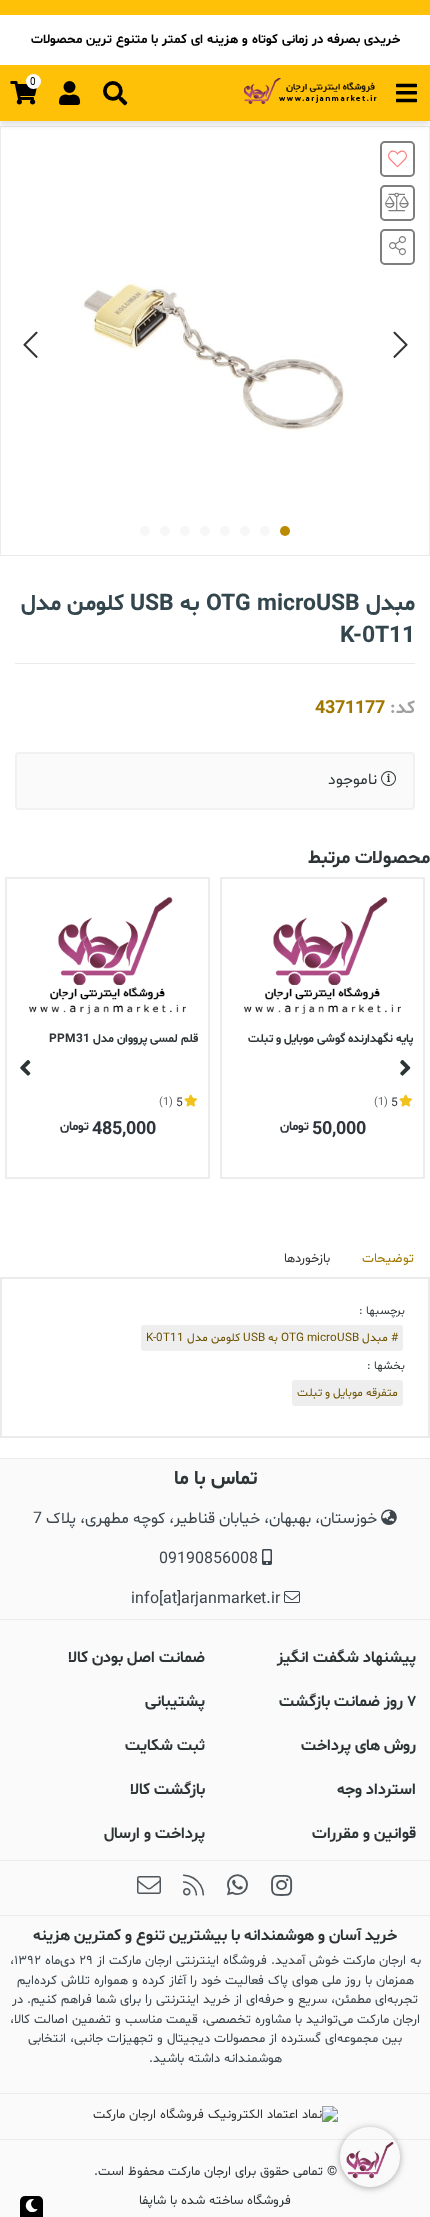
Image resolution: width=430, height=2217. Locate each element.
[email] (149, 1888)
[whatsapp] (237, 1888)
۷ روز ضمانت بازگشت (347, 1702)
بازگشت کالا (167, 1790)
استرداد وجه (376, 1790)
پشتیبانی (175, 1702)
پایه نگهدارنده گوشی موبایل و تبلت (330, 1039)
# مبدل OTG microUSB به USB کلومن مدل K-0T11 (272, 1338)
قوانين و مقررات (364, 1834)
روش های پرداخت (358, 1746)
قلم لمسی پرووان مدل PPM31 (123, 1039)
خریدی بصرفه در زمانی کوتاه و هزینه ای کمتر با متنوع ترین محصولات (215, 40)
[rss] (193, 1888)
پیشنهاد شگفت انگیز (346, 1658)
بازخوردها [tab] (307, 1259)
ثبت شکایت (165, 1746)
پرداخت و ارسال (154, 1834)
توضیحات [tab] (388, 1259)
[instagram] (281, 1888)
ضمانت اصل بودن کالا (136, 1658)
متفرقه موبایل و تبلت (347, 1393)
